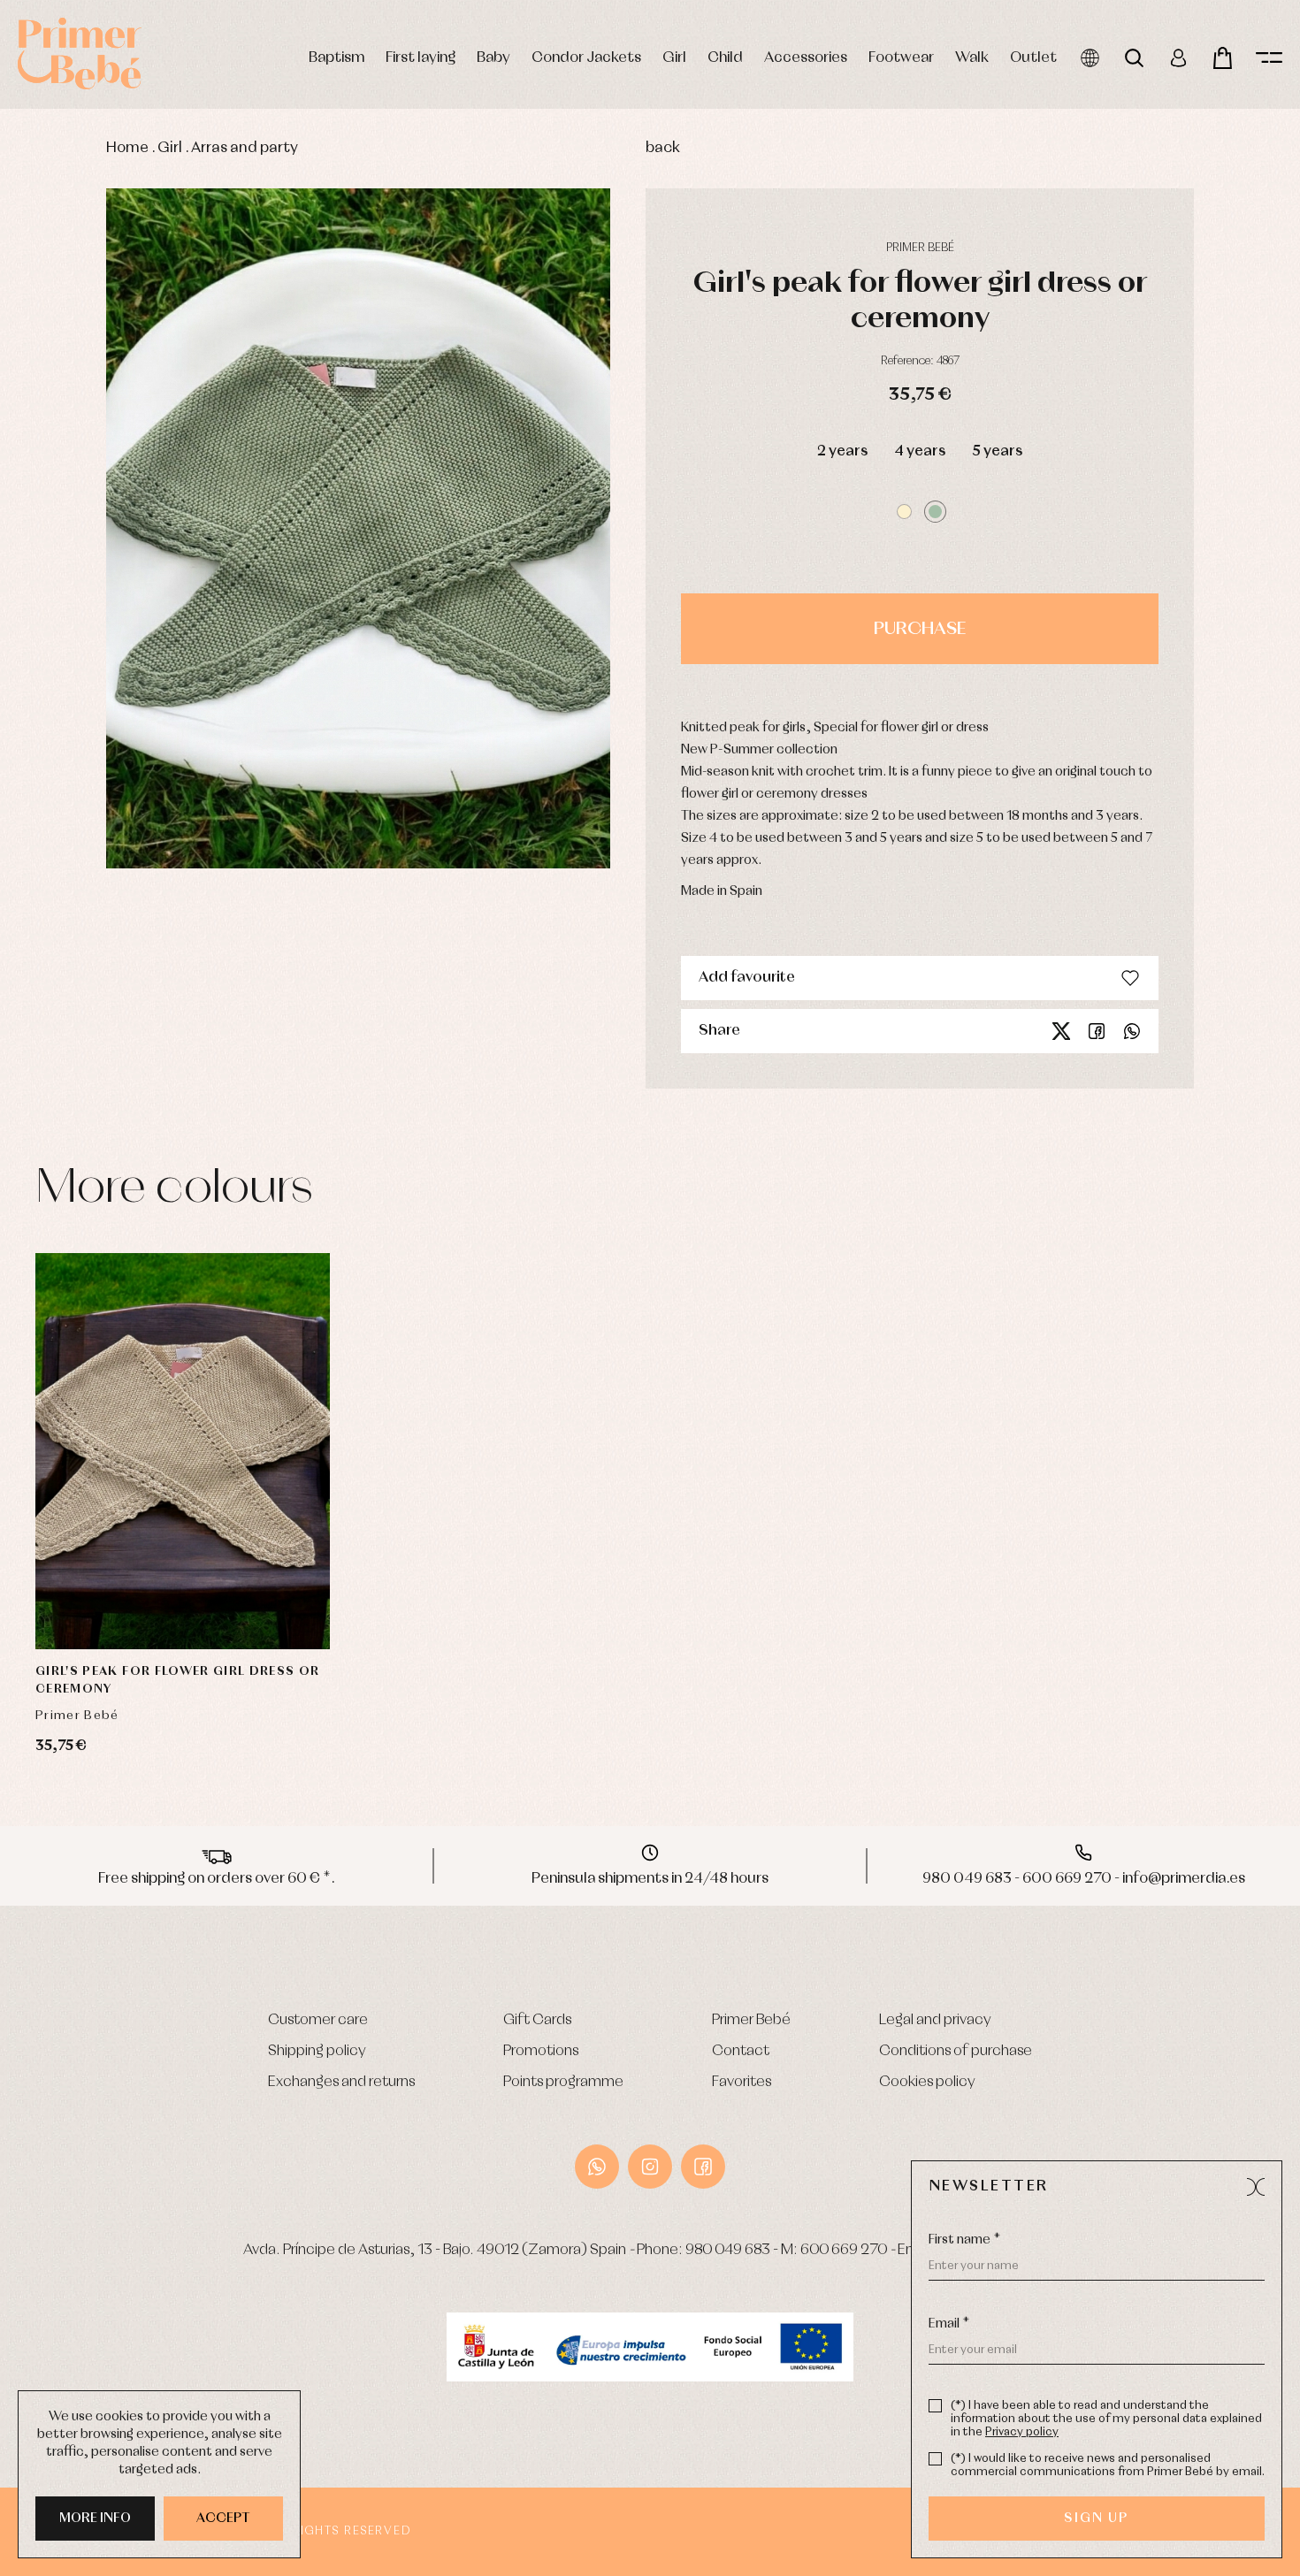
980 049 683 (728, 2250)
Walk (972, 58)
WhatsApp (597, 2167)
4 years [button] (920, 451)
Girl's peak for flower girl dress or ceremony (178, 1680)
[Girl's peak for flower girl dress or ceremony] (183, 1452)
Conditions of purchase (956, 2051)
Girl (674, 58)
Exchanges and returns (341, 2082)
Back (663, 148)
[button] (904, 512)
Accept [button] (223, 2519)
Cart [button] (1223, 58)
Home (127, 148)
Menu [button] (1269, 58)
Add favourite (747, 978)
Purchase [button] (920, 629)
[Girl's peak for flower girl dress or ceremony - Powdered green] (358, 529)
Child (725, 58)
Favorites (742, 2082)
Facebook (1097, 1031)
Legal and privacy (935, 2020)
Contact (741, 2051)
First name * (964, 2240)
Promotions (541, 2051)
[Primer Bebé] (80, 54)
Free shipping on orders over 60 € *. (217, 1879)
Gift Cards (537, 2020)
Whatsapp (1132, 1031)
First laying (421, 58)
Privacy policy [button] (1022, 2432)
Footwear (901, 58)
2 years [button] (842, 451)
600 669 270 (844, 2250)
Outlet (1033, 58)
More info (95, 2519)
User (1178, 58)
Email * (949, 2324)
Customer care (318, 2020)
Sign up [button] (1096, 2519)
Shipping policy (317, 2051)
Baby (493, 58)
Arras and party (245, 148)
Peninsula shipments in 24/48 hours (650, 1879)
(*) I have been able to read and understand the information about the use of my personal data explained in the (1106, 2419)
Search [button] (1134, 58)
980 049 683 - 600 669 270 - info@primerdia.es (1084, 1879)
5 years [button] (997, 451)
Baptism (336, 58)
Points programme (563, 2082)
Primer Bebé (751, 2020)
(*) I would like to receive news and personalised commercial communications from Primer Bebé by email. (1108, 2465)
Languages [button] (1090, 58)
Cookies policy (927, 2082)
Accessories (806, 58)
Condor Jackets (586, 58)
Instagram (650, 2167)
